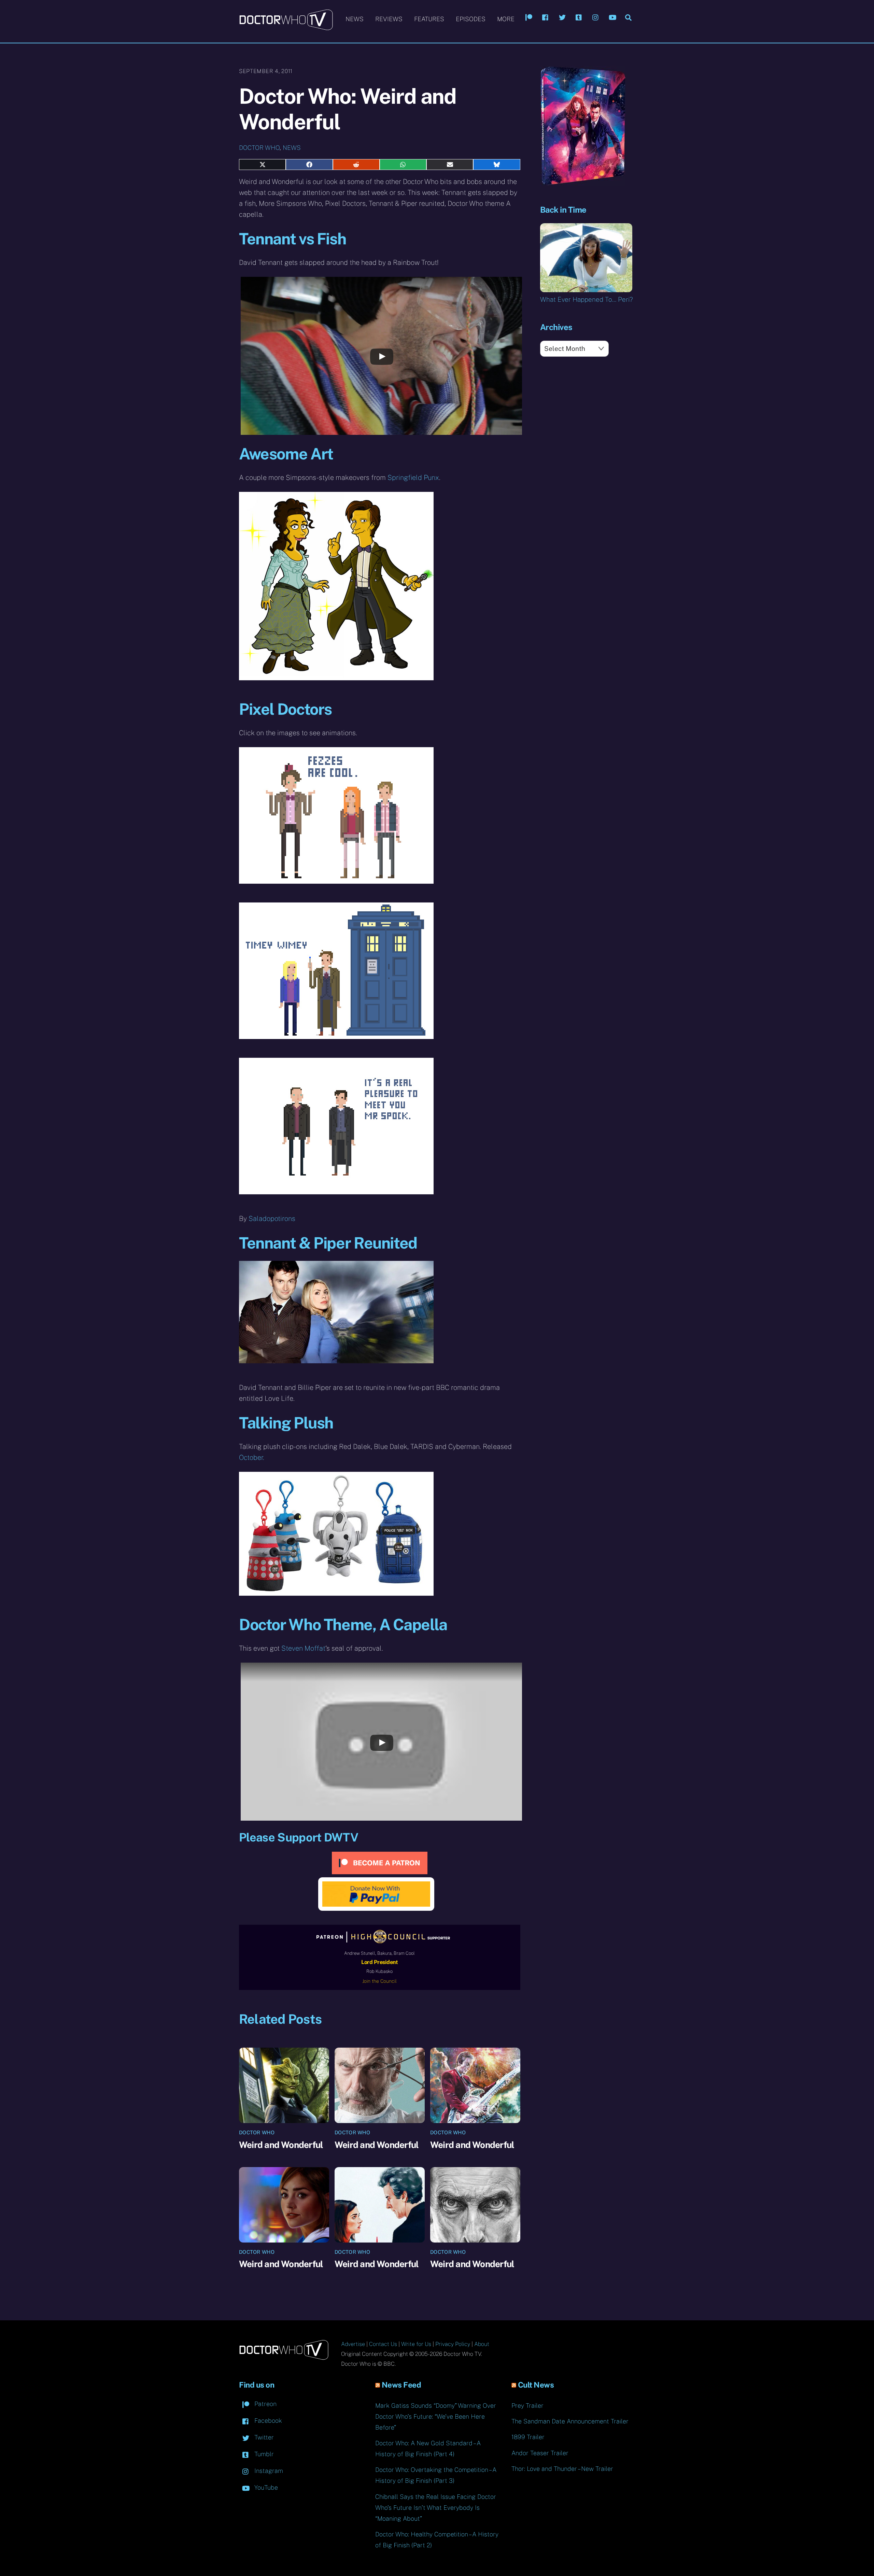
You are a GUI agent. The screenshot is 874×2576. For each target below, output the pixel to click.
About (482, 2344)
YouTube (265, 2487)
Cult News (536, 2385)
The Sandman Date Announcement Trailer (570, 2421)
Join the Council (379, 1981)
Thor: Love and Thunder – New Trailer (562, 2469)
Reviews (389, 19)
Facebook (267, 2421)
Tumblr (263, 2454)
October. (252, 1457)
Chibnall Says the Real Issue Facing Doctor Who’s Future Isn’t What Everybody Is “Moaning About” (436, 2508)
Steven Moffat (303, 1648)
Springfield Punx (413, 478)
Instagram (268, 2471)
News (355, 19)
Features (429, 19)
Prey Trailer (527, 2406)
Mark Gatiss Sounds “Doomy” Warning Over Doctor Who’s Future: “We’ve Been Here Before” (436, 2416)
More (506, 19)
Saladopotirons (272, 1219)
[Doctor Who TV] (286, 27)
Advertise (353, 2344)
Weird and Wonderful (281, 2145)
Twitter (263, 2437)
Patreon (265, 2404)
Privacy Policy (453, 2344)
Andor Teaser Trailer (540, 2453)
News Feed (401, 2385)
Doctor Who (259, 148)
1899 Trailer (528, 2437)
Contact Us (383, 2344)
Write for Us (416, 2344)
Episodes (471, 19)
